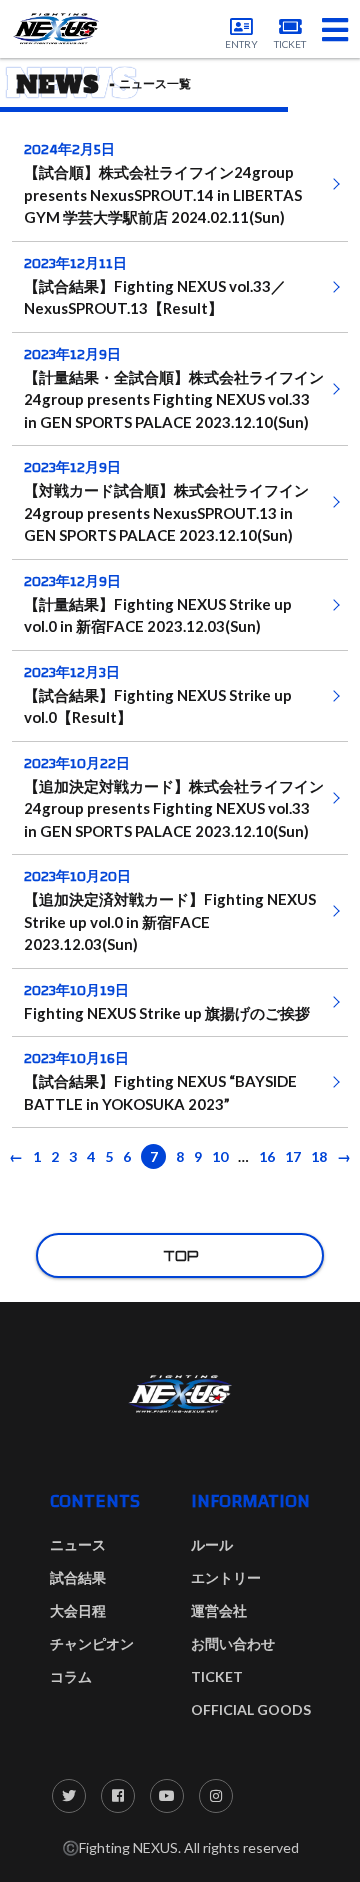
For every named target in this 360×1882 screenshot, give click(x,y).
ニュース (78, 1544)
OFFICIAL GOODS (251, 1709)
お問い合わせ (233, 1643)
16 (267, 1156)
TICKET (217, 1676)
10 (220, 1156)
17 (293, 1156)
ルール (212, 1544)
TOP (180, 1255)
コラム (71, 1676)
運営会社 (219, 1610)
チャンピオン (92, 1643)
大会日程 (78, 1610)
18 (319, 1156)
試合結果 (78, 1577)
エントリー (226, 1577)
